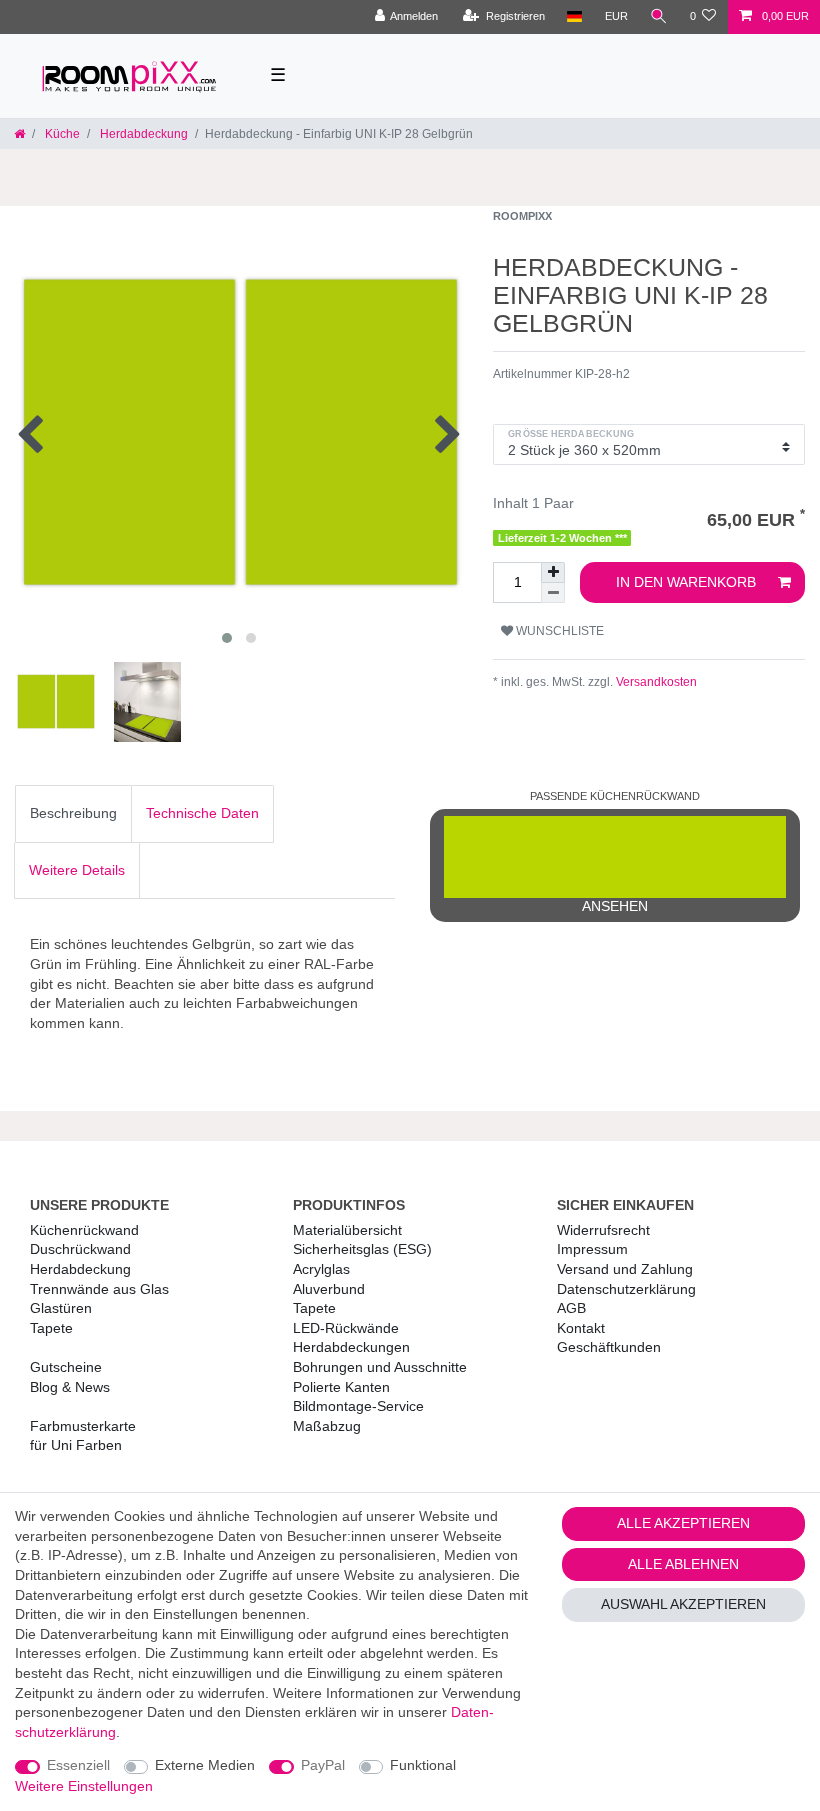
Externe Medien (205, 1765)
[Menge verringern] (553, 593)
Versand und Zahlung (625, 1269)
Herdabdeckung (142, 134)
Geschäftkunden (609, 1347)
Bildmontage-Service (358, 1406)
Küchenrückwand (84, 1230)
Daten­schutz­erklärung (626, 1289)
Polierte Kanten (341, 1387)
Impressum (592, 1249)
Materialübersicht (347, 1230)
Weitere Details (77, 870)
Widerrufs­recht (603, 1230)
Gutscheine (66, 1367)
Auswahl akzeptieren (683, 1604)
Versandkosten (655, 682)
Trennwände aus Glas (99, 1289)
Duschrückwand (80, 1249)
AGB (571, 1308)
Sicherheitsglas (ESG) (362, 1249)
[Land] (574, 17)
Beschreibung (73, 813)
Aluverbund (329, 1289)
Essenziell (78, 1765)
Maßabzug (327, 1426)
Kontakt (581, 1328)
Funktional (423, 1765)
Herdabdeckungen (351, 1347)
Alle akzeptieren (683, 1523)
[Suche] (659, 17)
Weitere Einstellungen (84, 1786)
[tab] (73, 814)
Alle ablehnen (683, 1564)
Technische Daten (202, 813)
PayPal (323, 1765)
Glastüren (61, 1308)
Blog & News (70, 1387)
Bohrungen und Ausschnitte (380, 1367)
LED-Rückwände (346, 1328)
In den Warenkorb (686, 582)
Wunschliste (558, 631)
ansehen (615, 906)
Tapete (51, 1328)
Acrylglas (321, 1269)
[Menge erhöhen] (553, 572)
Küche (61, 134)
